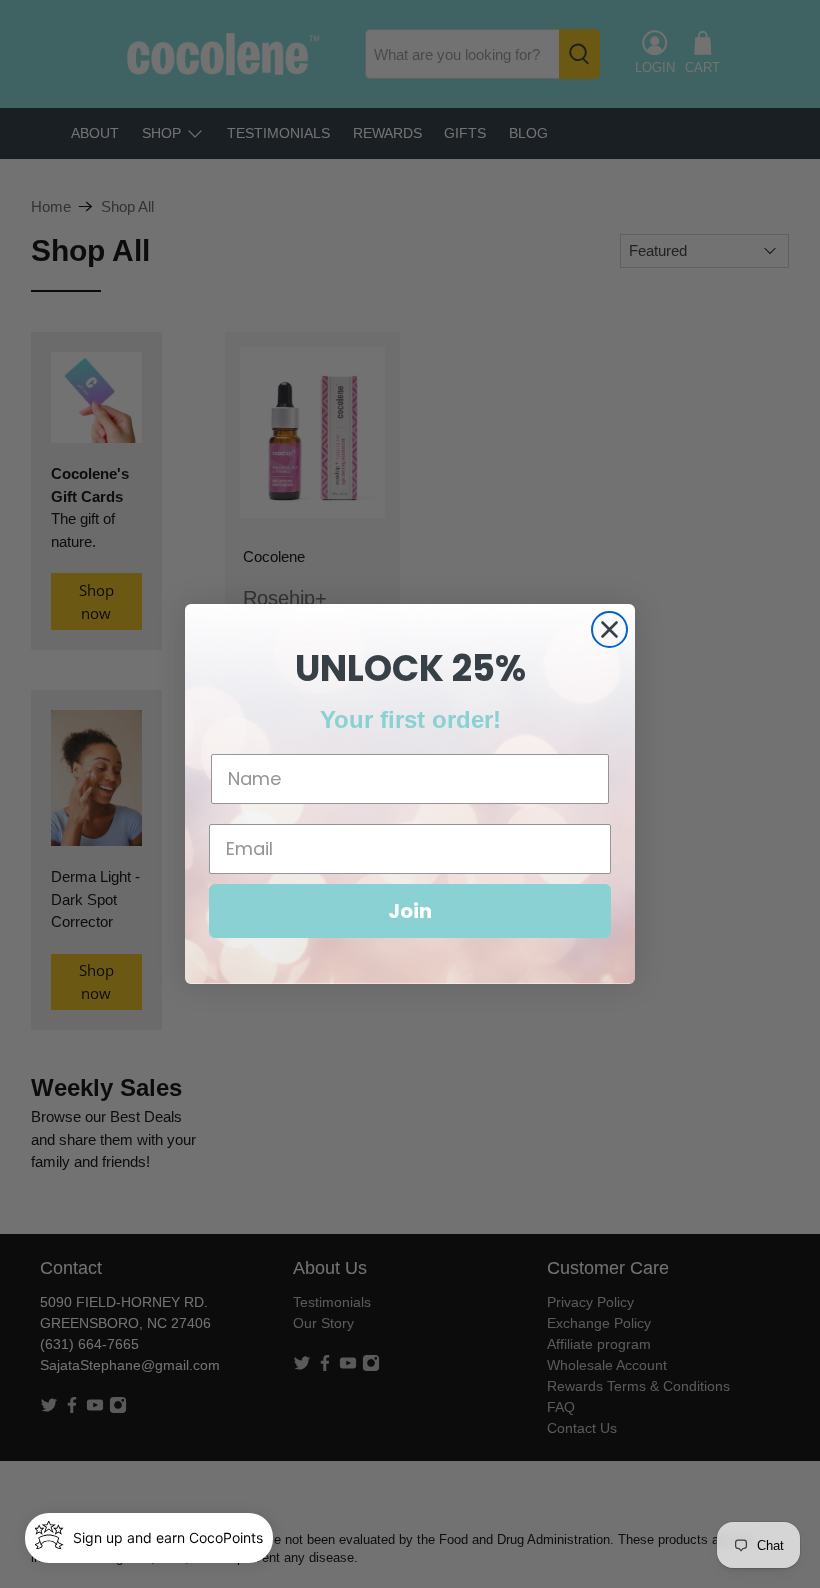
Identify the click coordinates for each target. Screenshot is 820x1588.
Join (410, 911)
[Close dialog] (609, 629)
